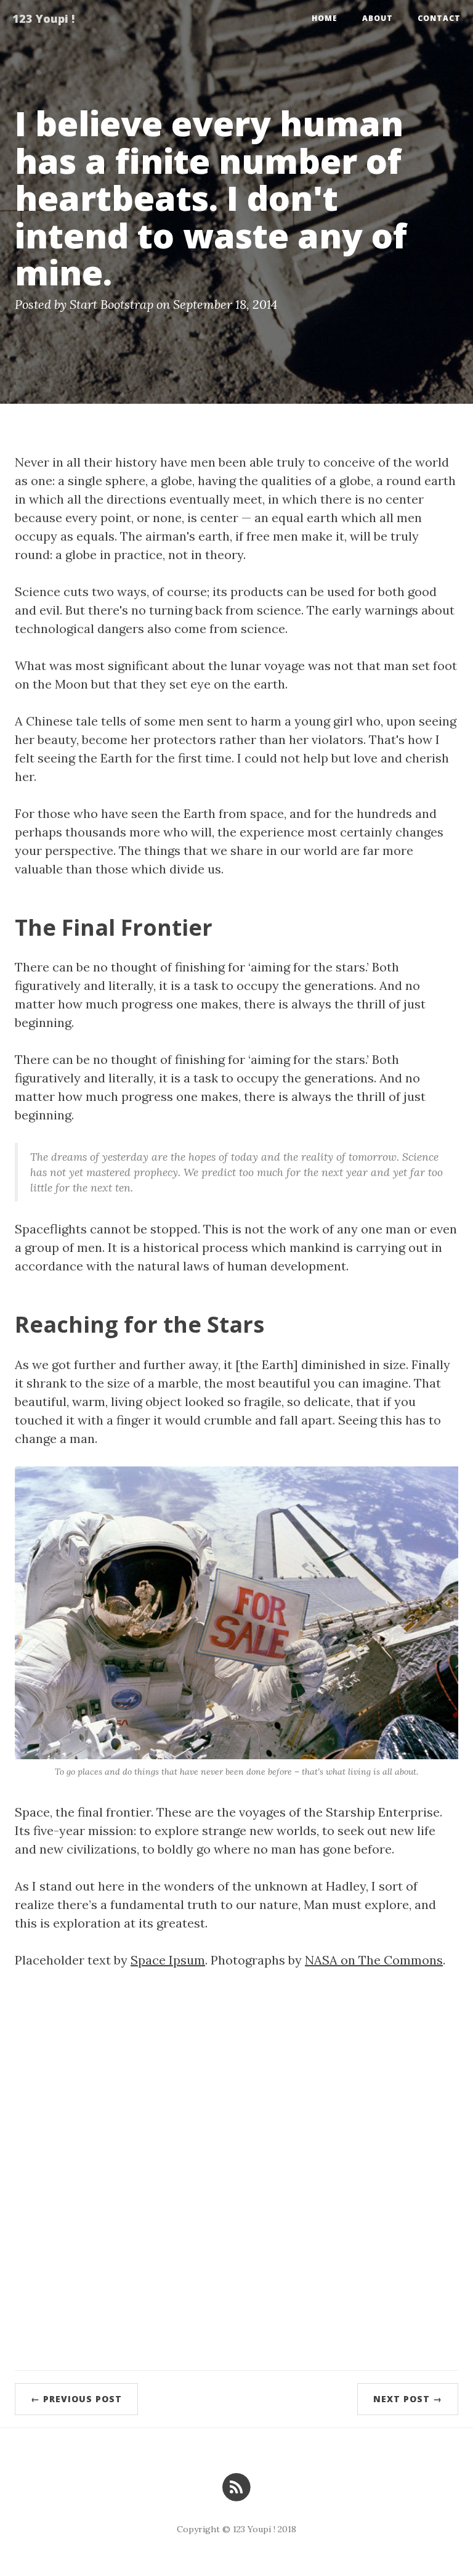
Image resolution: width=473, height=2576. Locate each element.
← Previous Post (76, 2399)
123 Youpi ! (43, 18)
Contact (439, 18)
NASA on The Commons (374, 1960)
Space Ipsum (168, 1960)
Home (325, 18)
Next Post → (408, 2399)
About (378, 18)
